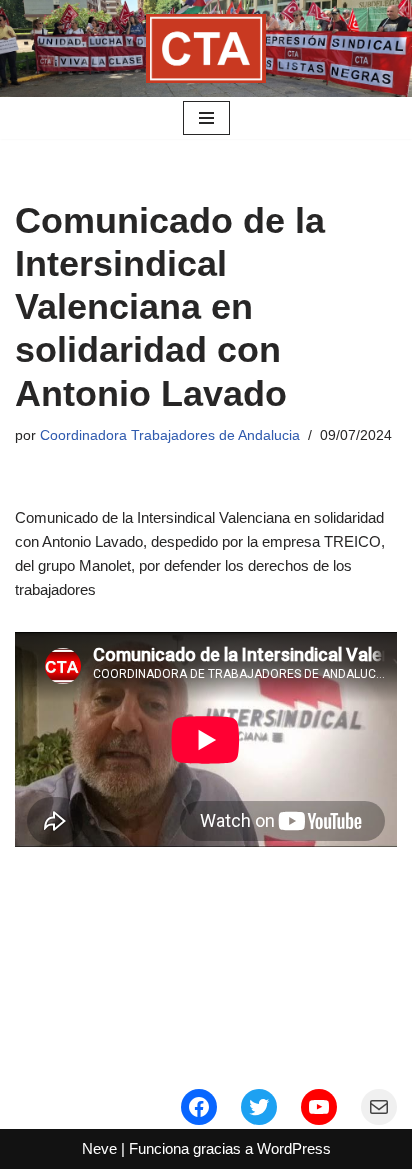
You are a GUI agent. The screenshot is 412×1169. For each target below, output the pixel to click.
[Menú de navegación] (206, 118)
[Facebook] (199, 1107)
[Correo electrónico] (379, 1107)
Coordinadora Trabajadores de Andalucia (170, 435)
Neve (99, 1148)
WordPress (294, 1148)
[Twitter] (259, 1107)
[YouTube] (319, 1107)
